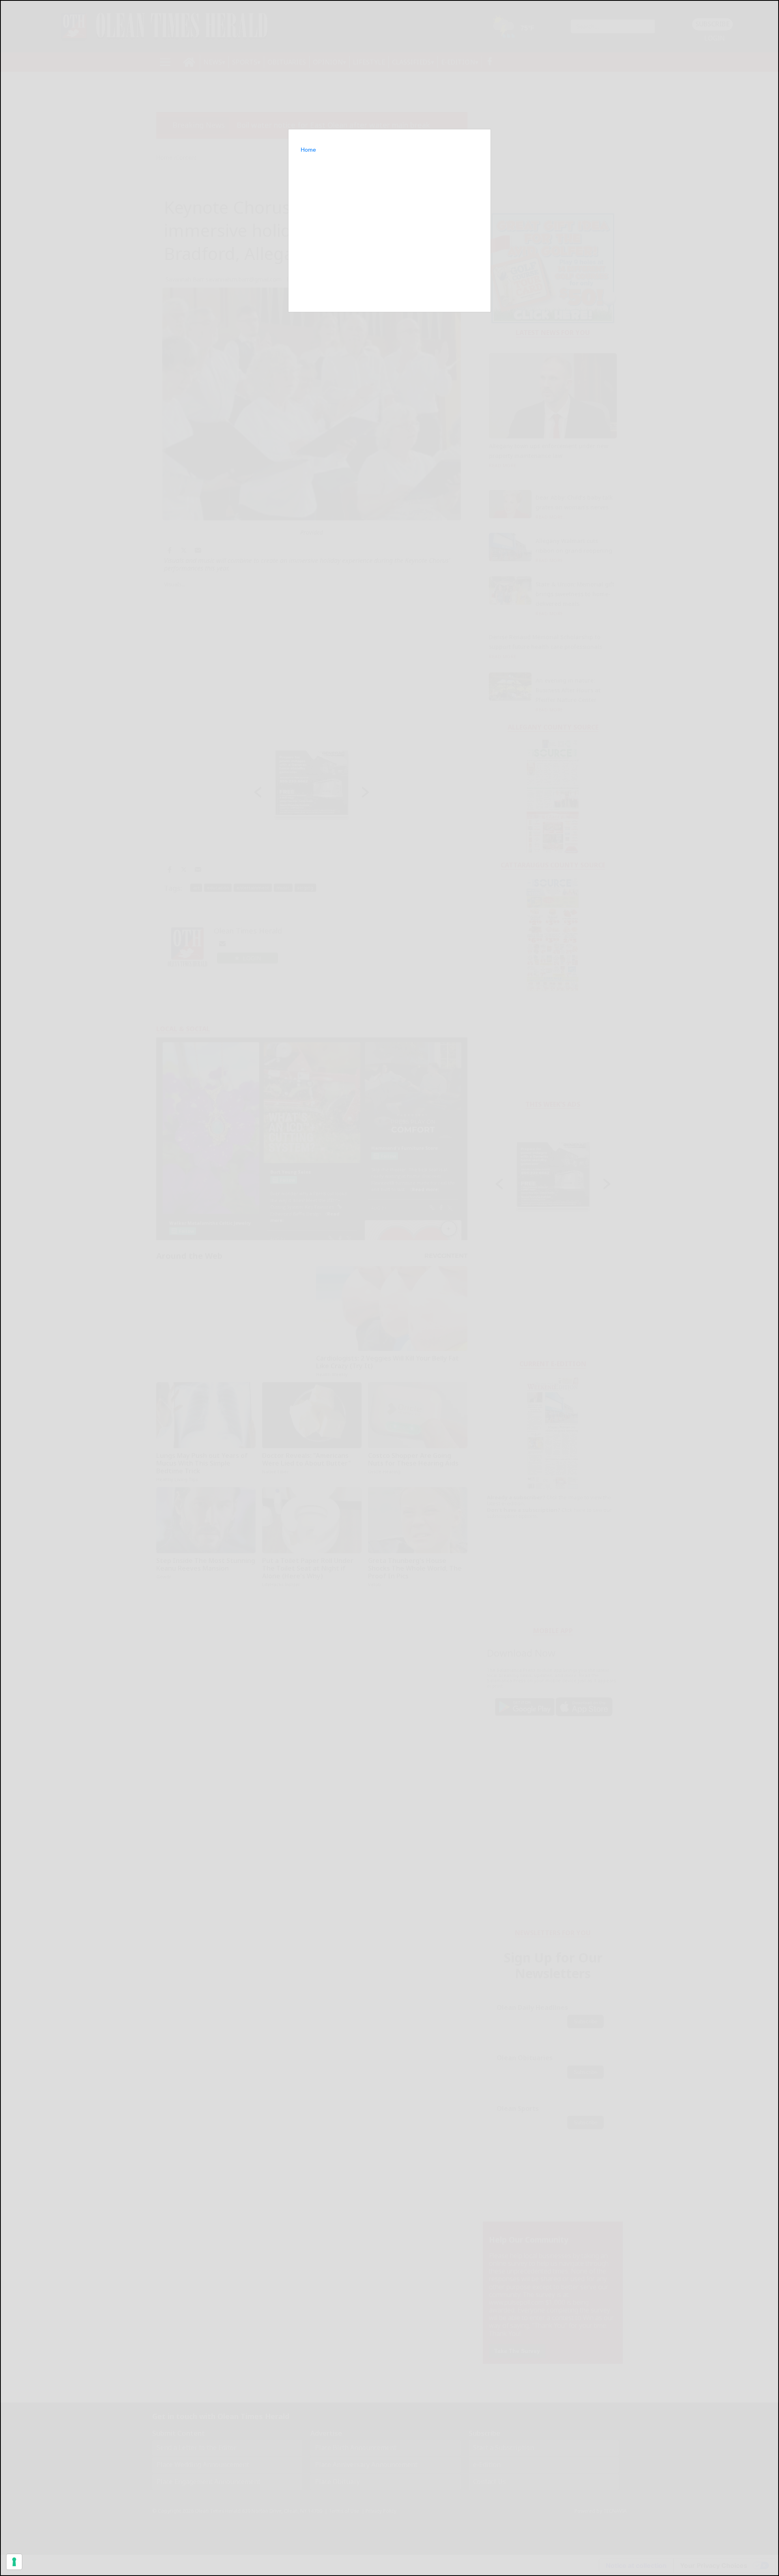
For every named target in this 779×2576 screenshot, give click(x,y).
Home (308, 150)
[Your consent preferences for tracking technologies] (14, 2562)
